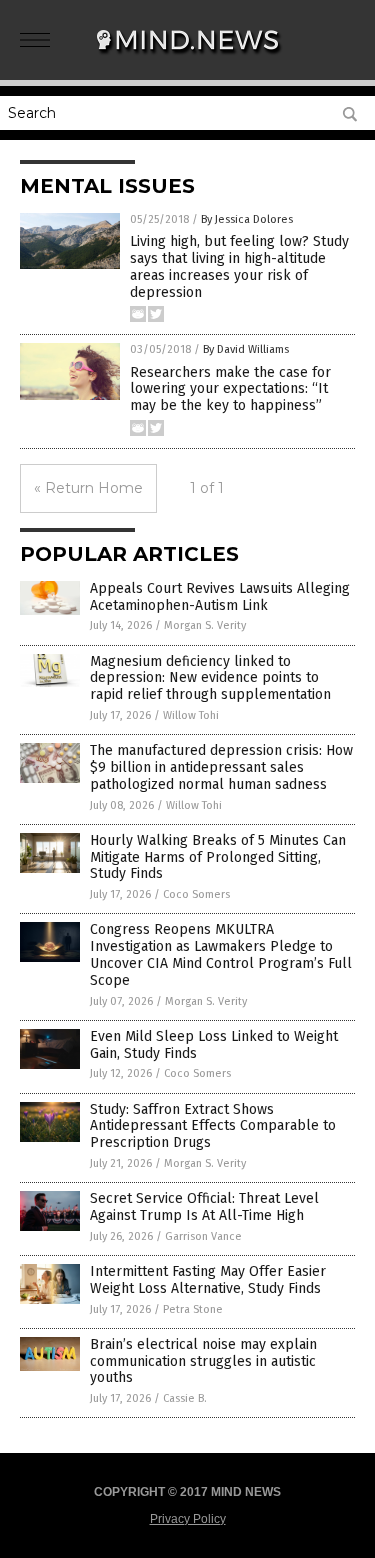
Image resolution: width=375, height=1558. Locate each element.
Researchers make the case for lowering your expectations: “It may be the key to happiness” (230, 389)
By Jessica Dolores (247, 219)
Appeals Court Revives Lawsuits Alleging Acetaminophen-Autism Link (220, 597)
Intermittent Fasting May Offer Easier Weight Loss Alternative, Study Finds (208, 1280)
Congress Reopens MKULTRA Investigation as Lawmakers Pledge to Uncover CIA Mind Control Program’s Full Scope (221, 954)
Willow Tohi (191, 715)
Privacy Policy (188, 1519)
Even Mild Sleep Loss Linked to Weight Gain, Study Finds (214, 1045)
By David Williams (246, 349)
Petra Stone (193, 1309)
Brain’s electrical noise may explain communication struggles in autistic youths (203, 1361)
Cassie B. (185, 1398)
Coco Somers (196, 894)
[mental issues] (188, 59)
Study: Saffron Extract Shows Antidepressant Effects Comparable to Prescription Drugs (213, 1126)
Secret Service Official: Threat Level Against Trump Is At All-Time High (204, 1207)
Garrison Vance (203, 1236)
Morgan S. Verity (205, 625)
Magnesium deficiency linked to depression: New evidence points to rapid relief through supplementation (210, 678)
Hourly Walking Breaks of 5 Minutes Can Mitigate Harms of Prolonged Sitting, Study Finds (218, 857)
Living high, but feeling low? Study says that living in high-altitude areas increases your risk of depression (239, 266)
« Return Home (88, 488)
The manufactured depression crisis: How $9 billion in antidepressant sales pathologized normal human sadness (221, 767)
